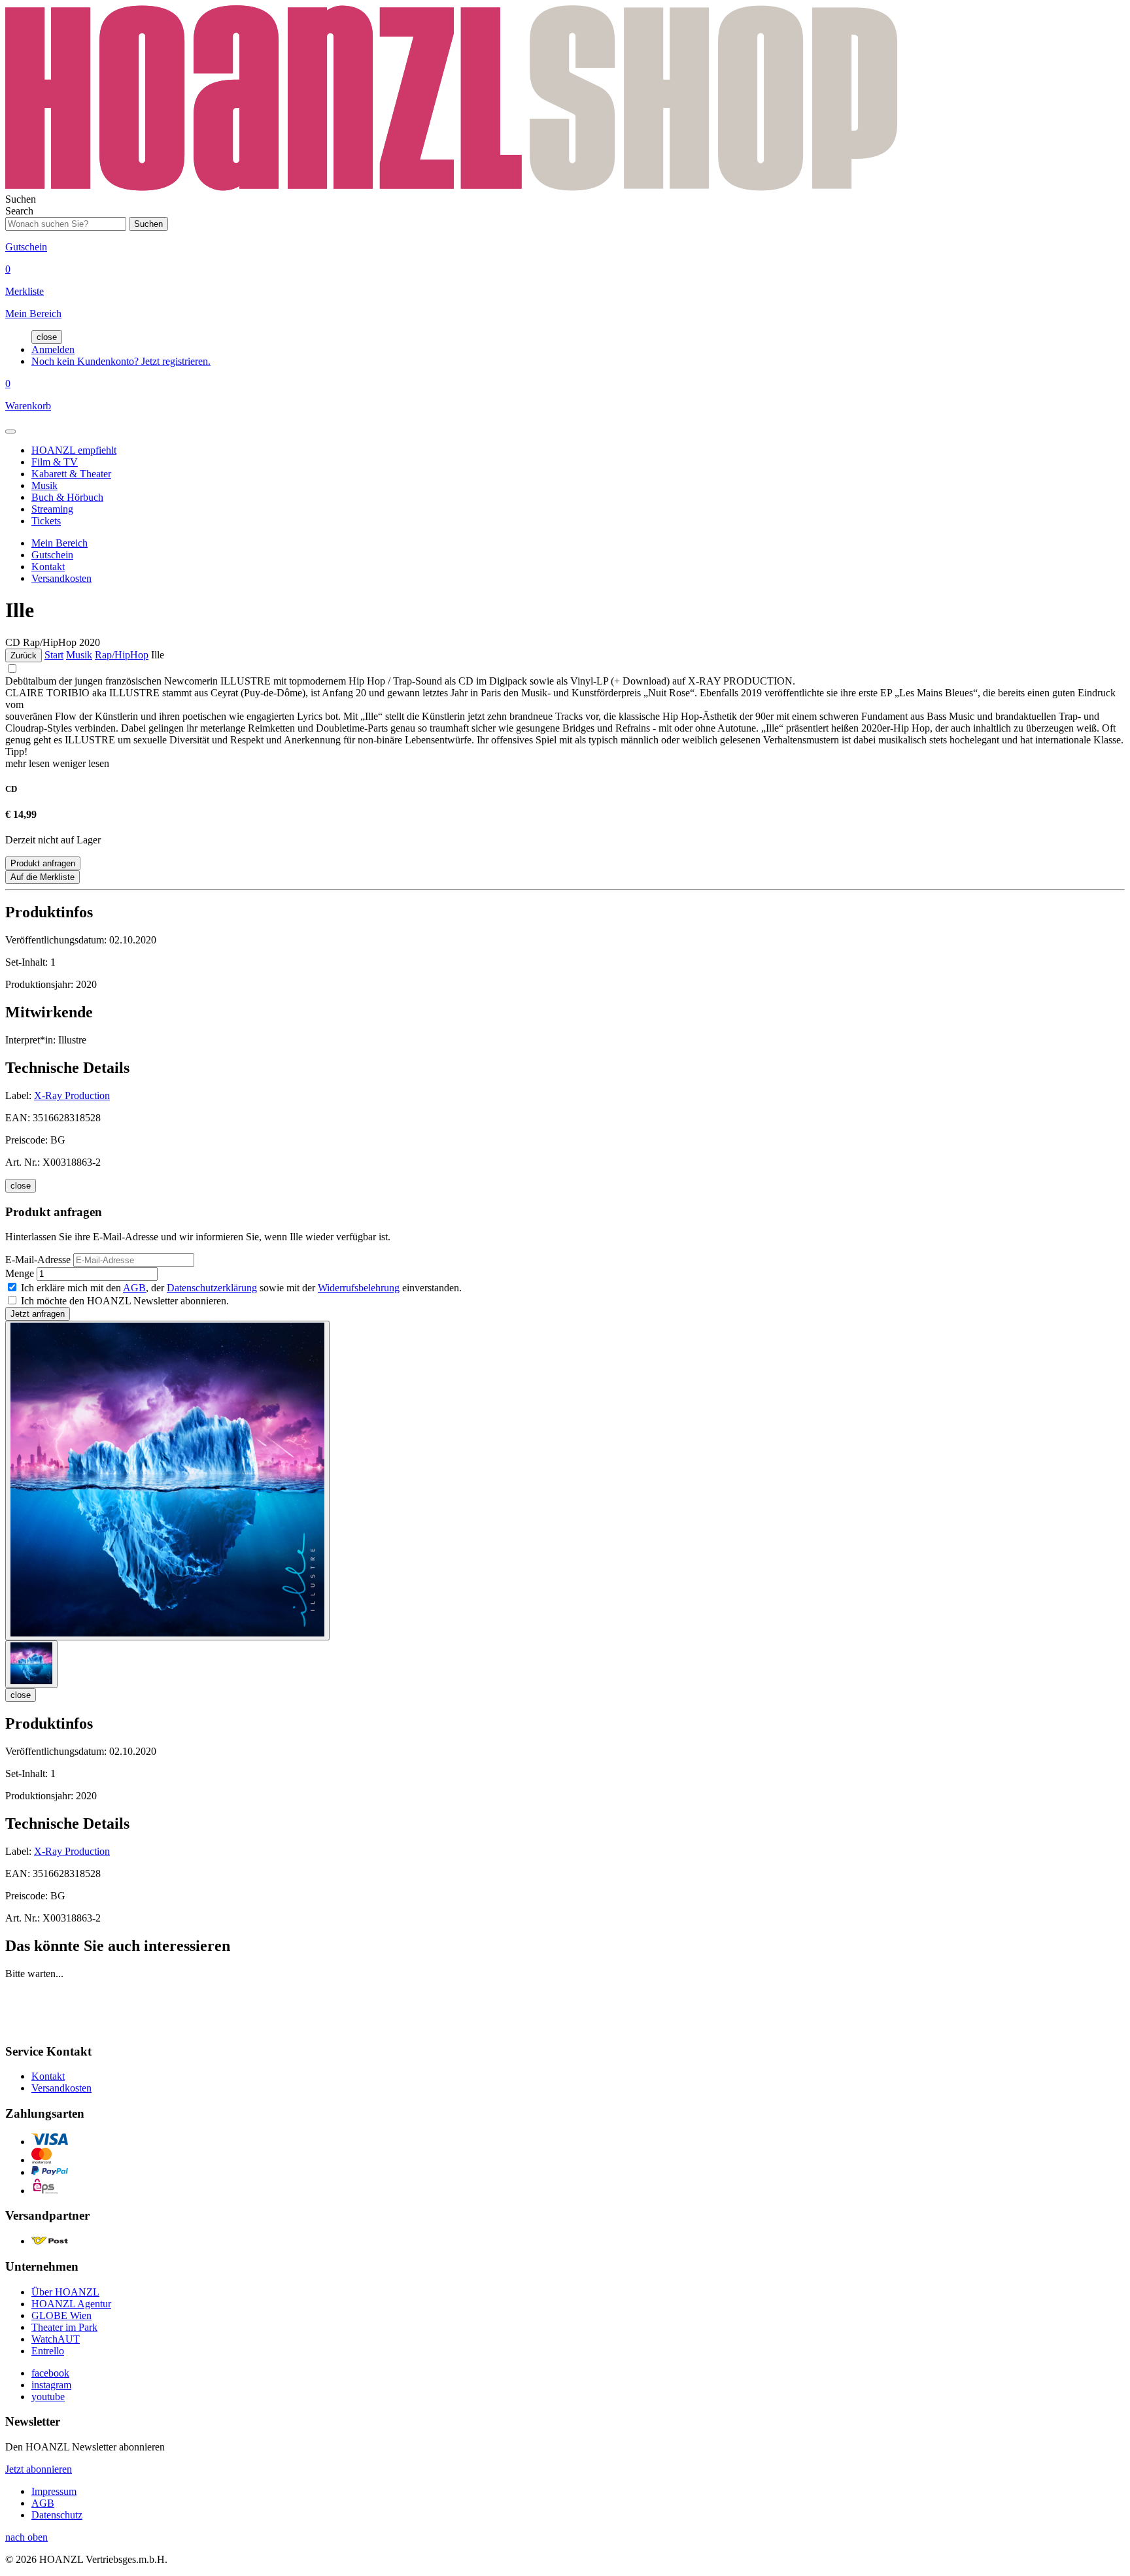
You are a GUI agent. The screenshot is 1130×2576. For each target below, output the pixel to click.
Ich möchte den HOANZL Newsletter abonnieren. (125, 1301)
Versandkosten (61, 578)
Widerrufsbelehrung (359, 1288)
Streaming (52, 509)
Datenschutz (57, 2515)
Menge (20, 1273)
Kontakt (48, 567)
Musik (44, 485)
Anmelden (53, 349)
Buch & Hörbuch (67, 497)
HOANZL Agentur (71, 2304)
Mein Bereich (60, 543)
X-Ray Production (72, 1095)
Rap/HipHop (122, 655)
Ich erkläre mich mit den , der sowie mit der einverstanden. (241, 1288)
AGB (134, 1288)
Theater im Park (64, 2327)
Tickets (46, 521)
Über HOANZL (65, 2292)
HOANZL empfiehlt (74, 450)
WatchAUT (56, 2339)
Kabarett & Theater (71, 474)
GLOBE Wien (61, 2315)
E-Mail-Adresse (38, 1260)
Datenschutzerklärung (212, 1288)
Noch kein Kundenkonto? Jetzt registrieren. (121, 361)
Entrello (48, 2351)
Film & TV (55, 462)
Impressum (54, 2491)
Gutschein (52, 555)
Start (54, 655)
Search (19, 211)
